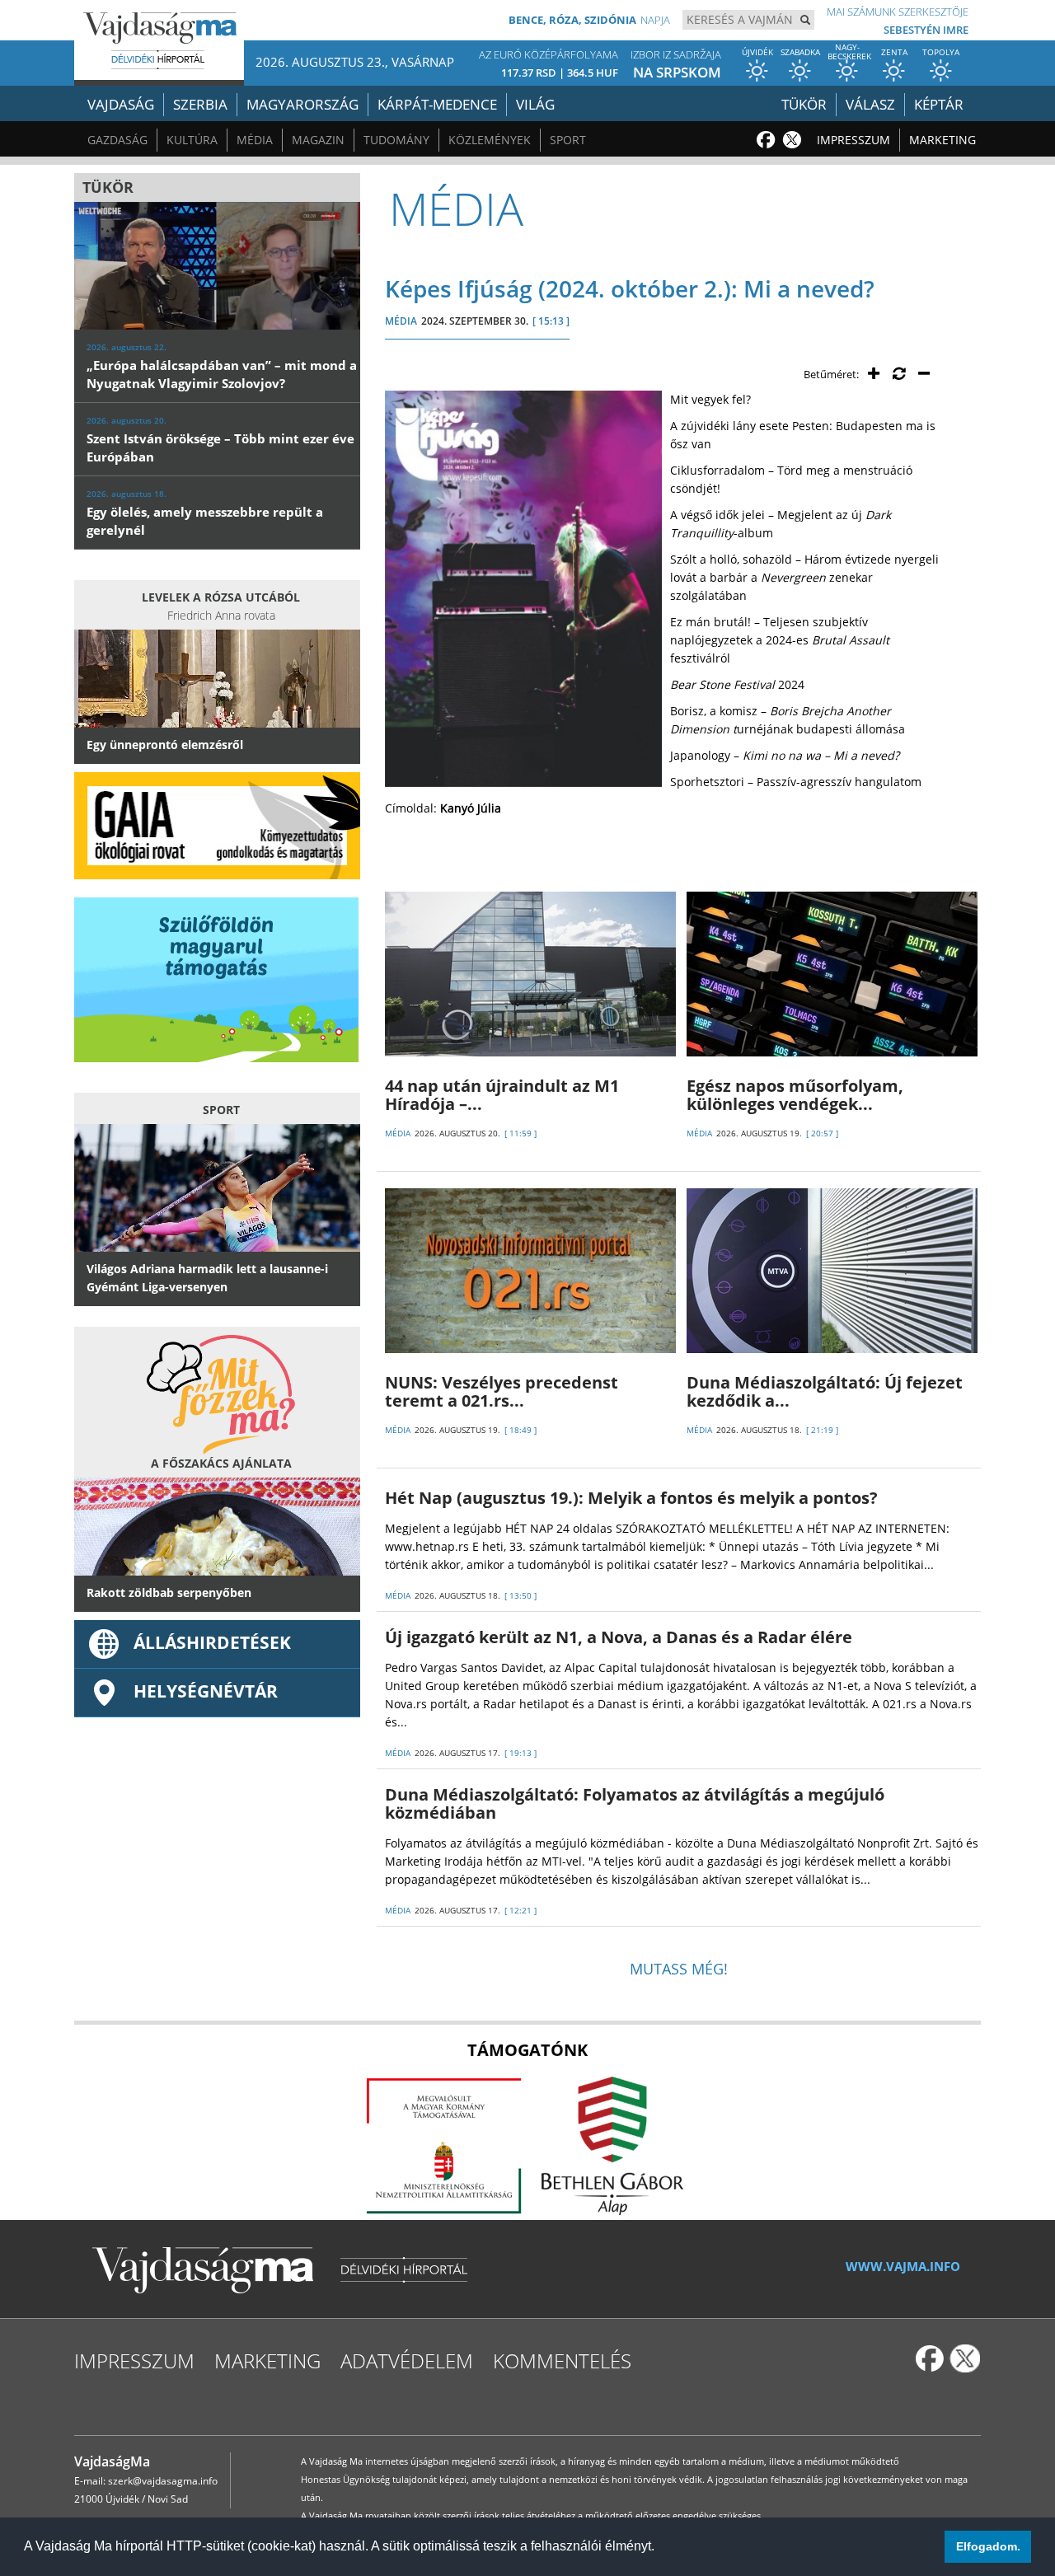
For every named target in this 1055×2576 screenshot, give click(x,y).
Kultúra (192, 140)
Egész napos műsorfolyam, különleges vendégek (795, 1095)
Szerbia (200, 104)
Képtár (939, 104)
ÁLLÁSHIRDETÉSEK (212, 1642)
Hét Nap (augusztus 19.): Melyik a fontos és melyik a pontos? (631, 1498)
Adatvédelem (407, 2361)
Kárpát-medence (437, 104)
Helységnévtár (206, 1691)
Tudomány (396, 140)
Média (255, 140)
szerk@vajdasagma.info (163, 2481)
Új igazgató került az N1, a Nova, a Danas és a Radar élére (619, 1637)
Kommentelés (562, 2361)
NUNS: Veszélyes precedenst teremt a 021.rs (502, 1391)
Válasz (870, 104)
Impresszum (853, 140)
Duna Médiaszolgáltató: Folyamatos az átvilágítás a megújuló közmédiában (635, 1803)
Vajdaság (121, 104)
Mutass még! (679, 1969)
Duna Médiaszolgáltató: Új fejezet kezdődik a (825, 1391)
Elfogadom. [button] (988, 2546)
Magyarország (302, 104)
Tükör (804, 104)
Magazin (318, 140)
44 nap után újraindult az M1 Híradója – (502, 1095)
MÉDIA (401, 321)
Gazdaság (117, 140)
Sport (568, 140)
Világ (535, 104)
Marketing (942, 140)
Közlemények (490, 140)
